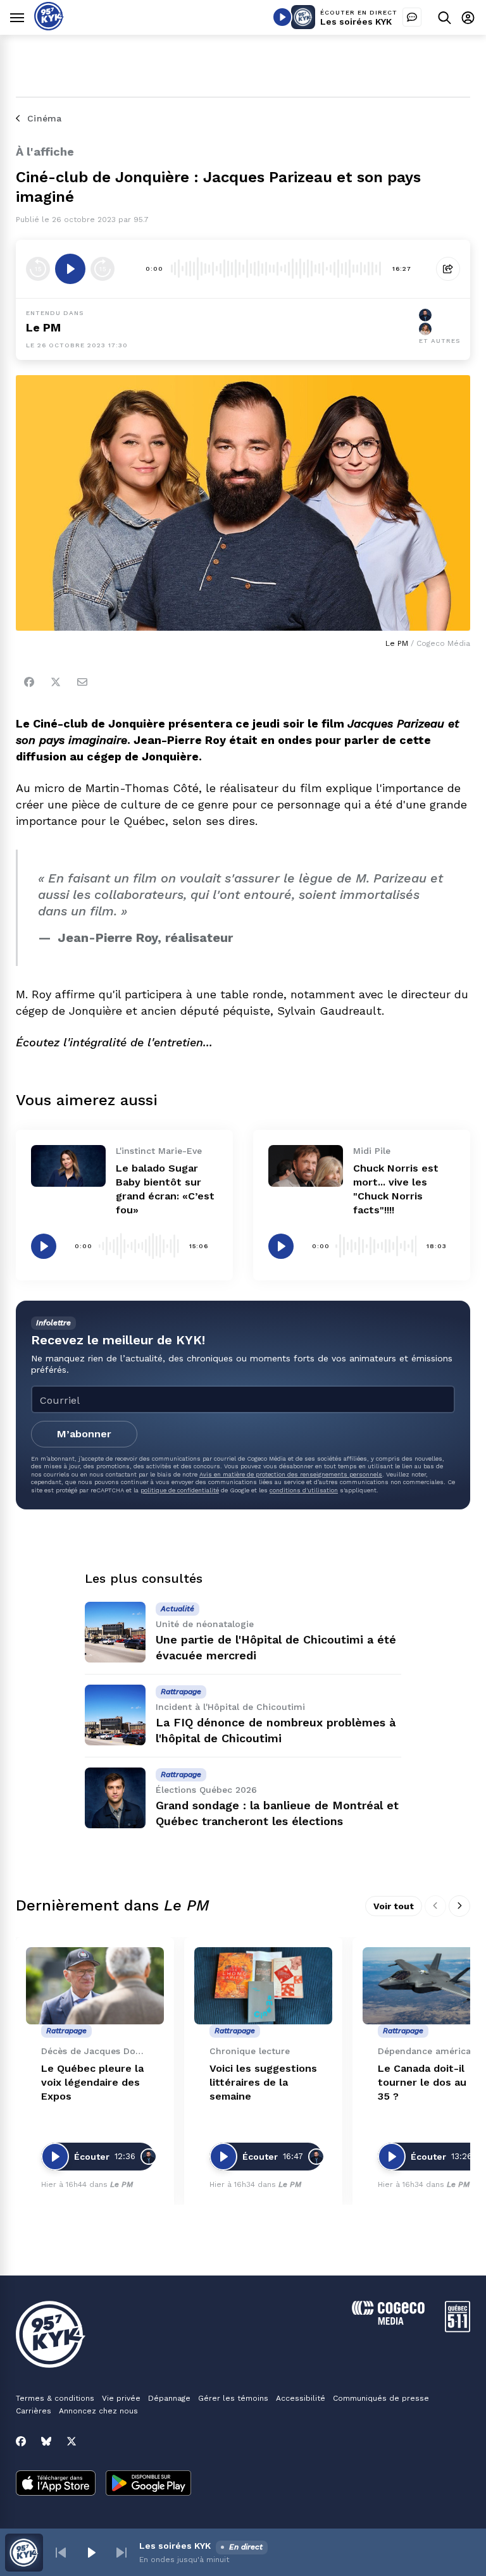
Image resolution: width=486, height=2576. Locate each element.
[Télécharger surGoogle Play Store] (148, 2484)
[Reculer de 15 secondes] (38, 269)
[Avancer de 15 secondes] (103, 269)
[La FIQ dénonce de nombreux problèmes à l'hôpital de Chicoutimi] (115, 1715)
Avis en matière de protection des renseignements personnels (291, 1474)
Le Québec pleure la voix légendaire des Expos (92, 2082)
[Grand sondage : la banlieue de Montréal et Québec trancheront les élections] (115, 1798)
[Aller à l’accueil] (49, 27)
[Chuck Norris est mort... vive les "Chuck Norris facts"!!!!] (306, 1166)
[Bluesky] (46, 2441)
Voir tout (394, 1906)
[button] (61, 2553)
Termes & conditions (55, 2398)
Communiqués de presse (381, 2398)
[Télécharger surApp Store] (56, 2484)
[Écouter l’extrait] (70, 269)
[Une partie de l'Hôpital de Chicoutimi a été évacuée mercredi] (115, 1632)
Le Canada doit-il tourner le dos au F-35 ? (429, 2082)
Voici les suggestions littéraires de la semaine (263, 2082)
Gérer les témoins (233, 2398)
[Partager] (448, 269)
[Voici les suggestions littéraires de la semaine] (263, 1986)
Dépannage (169, 2398)
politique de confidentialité (180, 1490)
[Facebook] (29, 682)
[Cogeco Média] (388, 2321)
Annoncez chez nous (98, 2411)
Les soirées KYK (356, 22)
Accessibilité (301, 2398)
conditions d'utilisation (304, 1490)
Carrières (34, 2411)
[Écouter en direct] (282, 17)
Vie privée (121, 2398)
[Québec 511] (458, 2329)
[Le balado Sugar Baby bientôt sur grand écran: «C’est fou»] (68, 1166)
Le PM (43, 327)
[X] (72, 2441)
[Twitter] (56, 682)
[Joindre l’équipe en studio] (412, 17)
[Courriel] (82, 682)
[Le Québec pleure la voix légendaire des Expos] (95, 1986)
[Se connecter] (468, 17)
